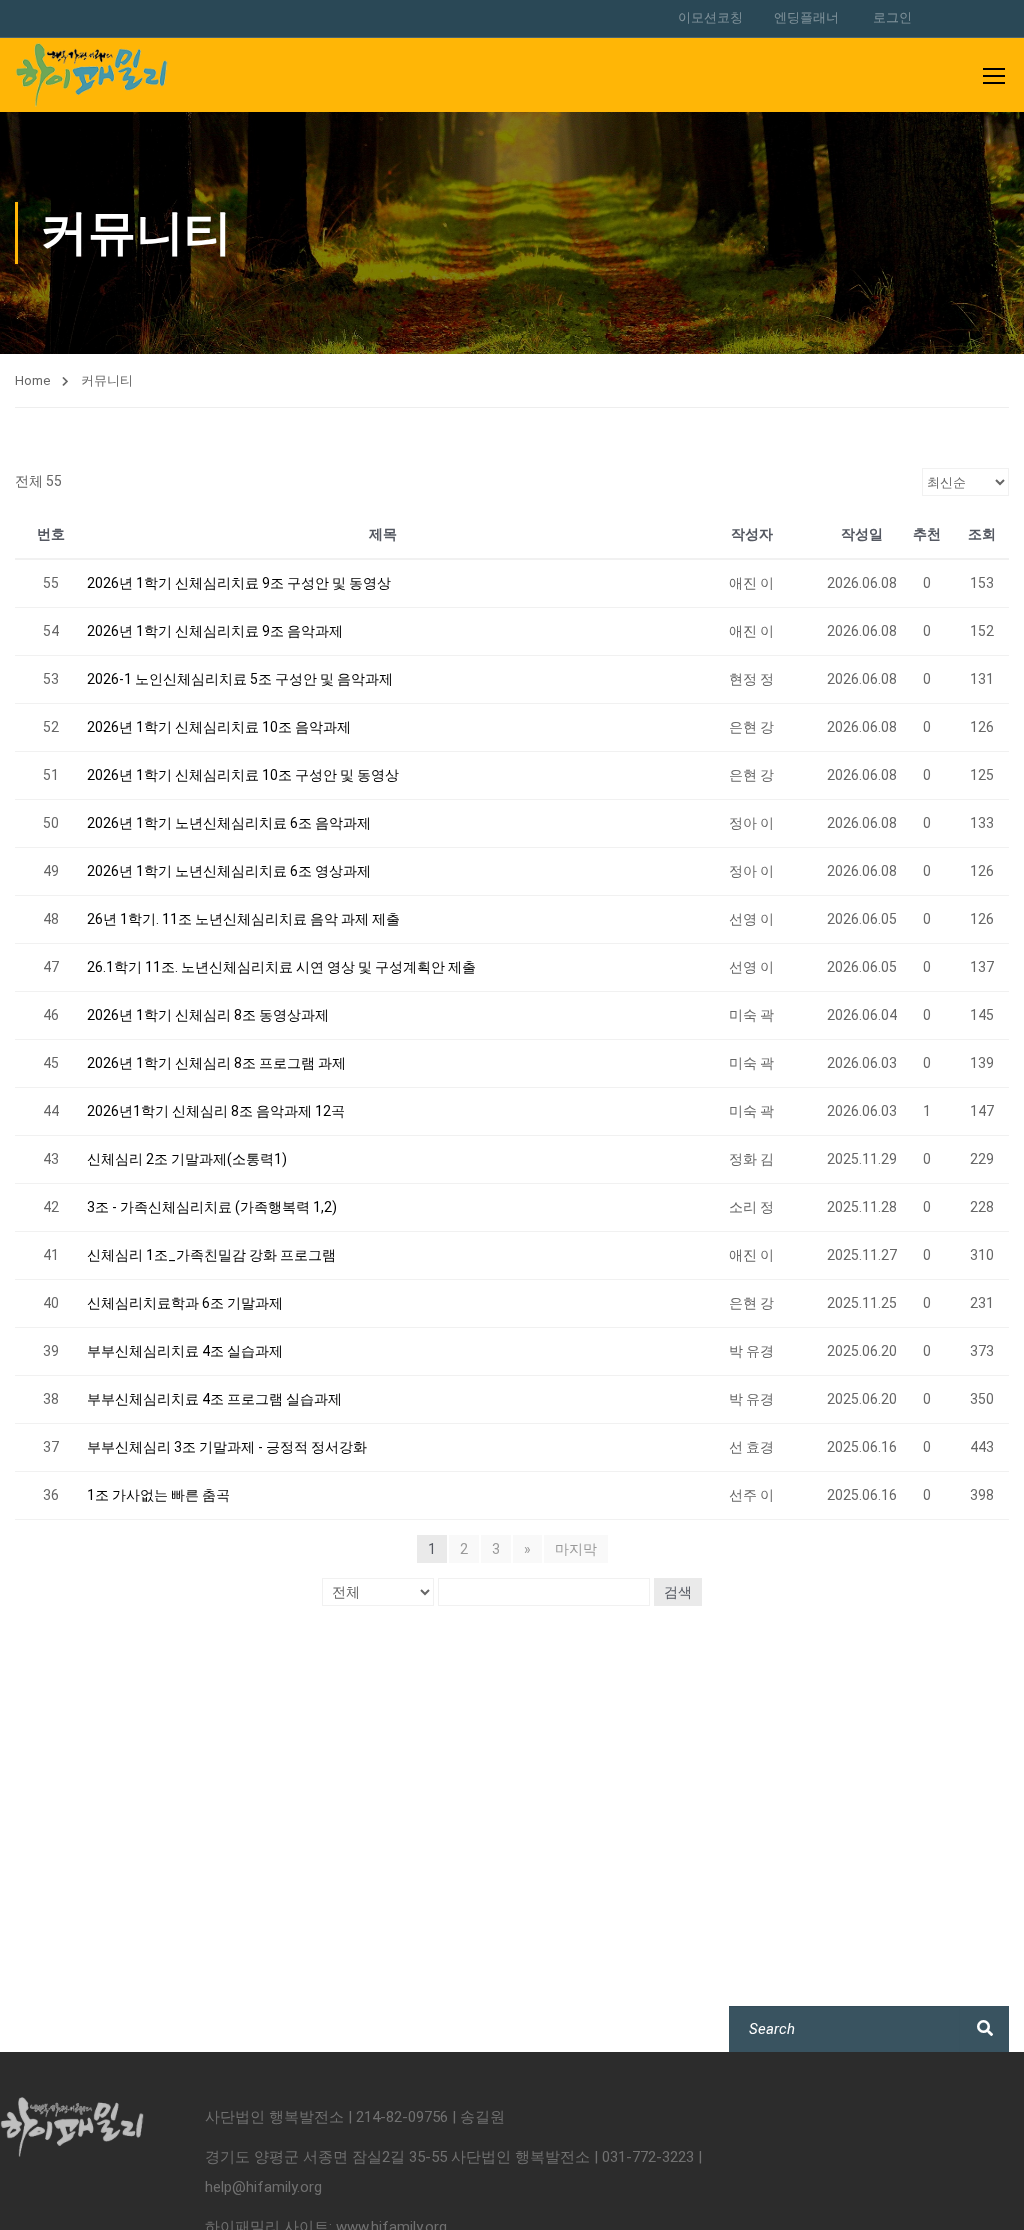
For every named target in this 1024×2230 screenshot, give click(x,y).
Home (32, 380)
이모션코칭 (710, 17)
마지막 (576, 1549)
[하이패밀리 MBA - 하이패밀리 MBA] (91, 75)
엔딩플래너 (806, 17)
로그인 (892, 17)
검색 (678, 1592)
